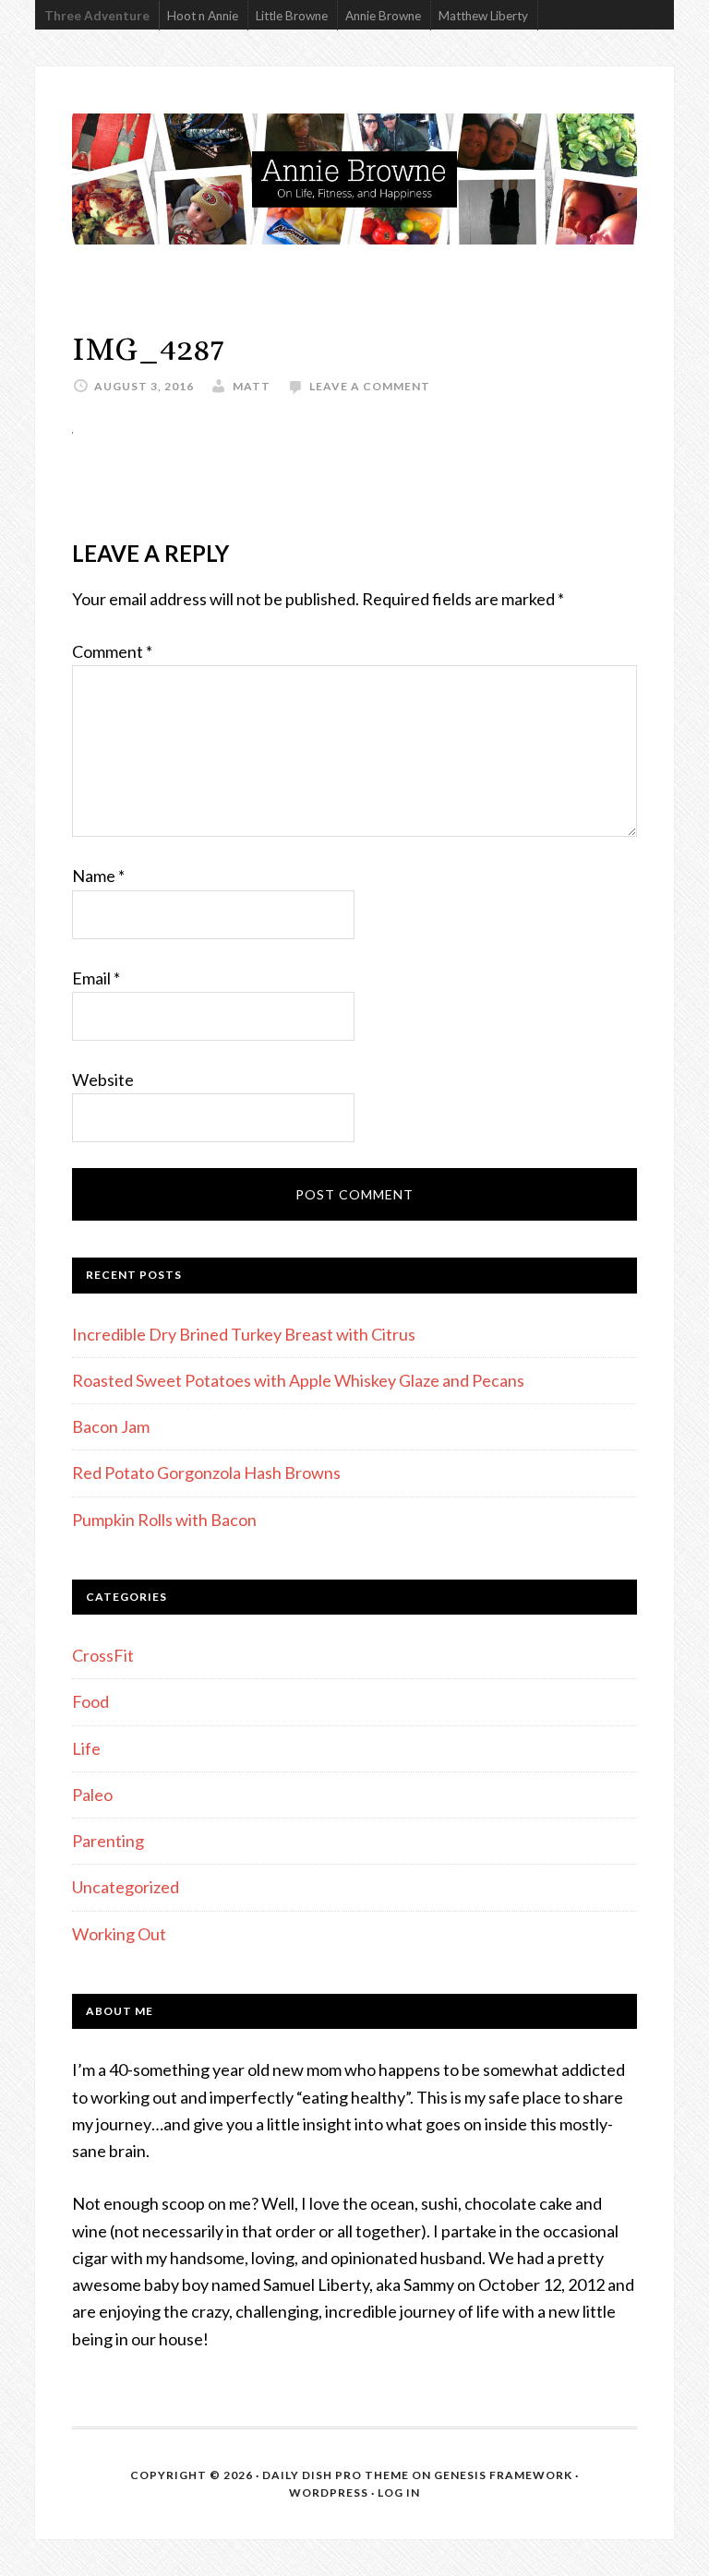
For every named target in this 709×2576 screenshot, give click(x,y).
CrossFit (103, 1655)
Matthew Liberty (483, 16)
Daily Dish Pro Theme (336, 2475)
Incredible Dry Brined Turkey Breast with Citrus (244, 1334)
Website (103, 1079)
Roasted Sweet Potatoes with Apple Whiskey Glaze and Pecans (298, 1380)
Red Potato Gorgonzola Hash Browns (206, 1473)
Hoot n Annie (203, 16)
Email (96, 978)
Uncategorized (126, 1887)
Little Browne (292, 16)
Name (98, 876)
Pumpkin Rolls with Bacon (164, 1520)
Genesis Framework (503, 2475)
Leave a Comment (370, 386)
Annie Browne (383, 16)
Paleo (92, 1795)
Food (90, 1701)
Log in (399, 2493)
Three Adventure (97, 16)
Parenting (108, 1841)
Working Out (119, 1934)
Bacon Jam (111, 1426)
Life (86, 1748)
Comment (112, 651)
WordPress (329, 2493)
